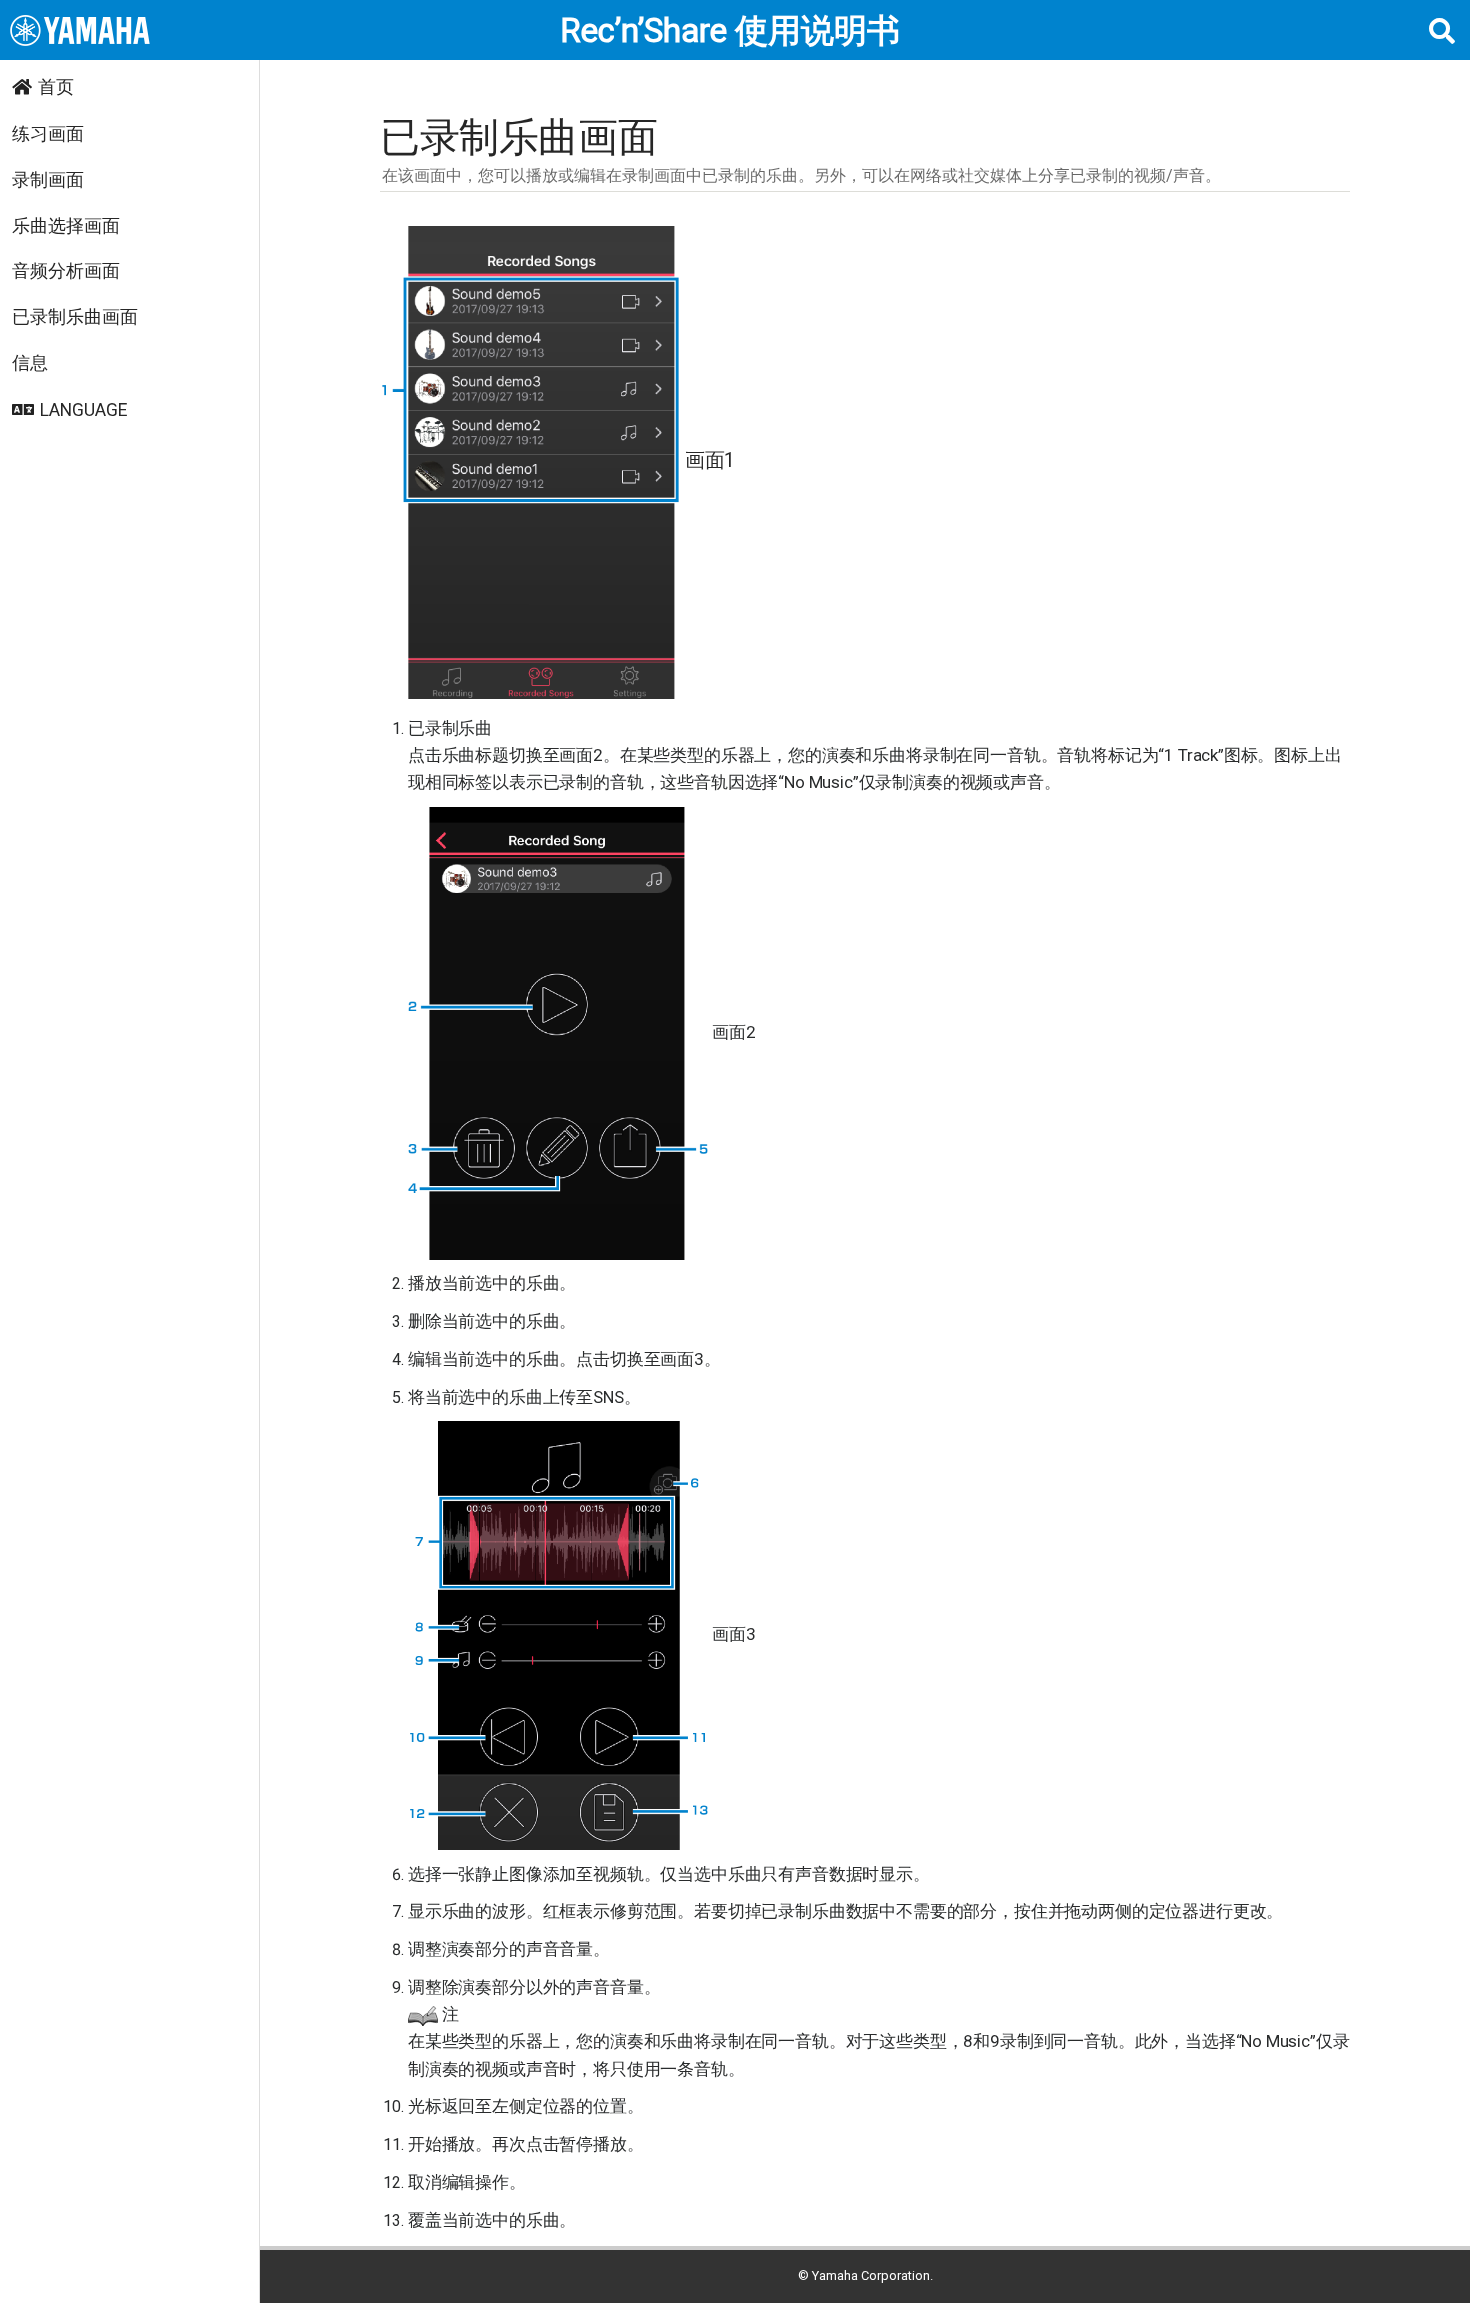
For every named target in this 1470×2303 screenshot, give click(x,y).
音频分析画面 (66, 271)
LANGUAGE (83, 410)
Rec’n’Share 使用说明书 (730, 30)
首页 (56, 87)
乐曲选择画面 (66, 226)
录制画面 (48, 180)
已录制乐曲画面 (75, 317)
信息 (30, 363)
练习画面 (48, 134)
